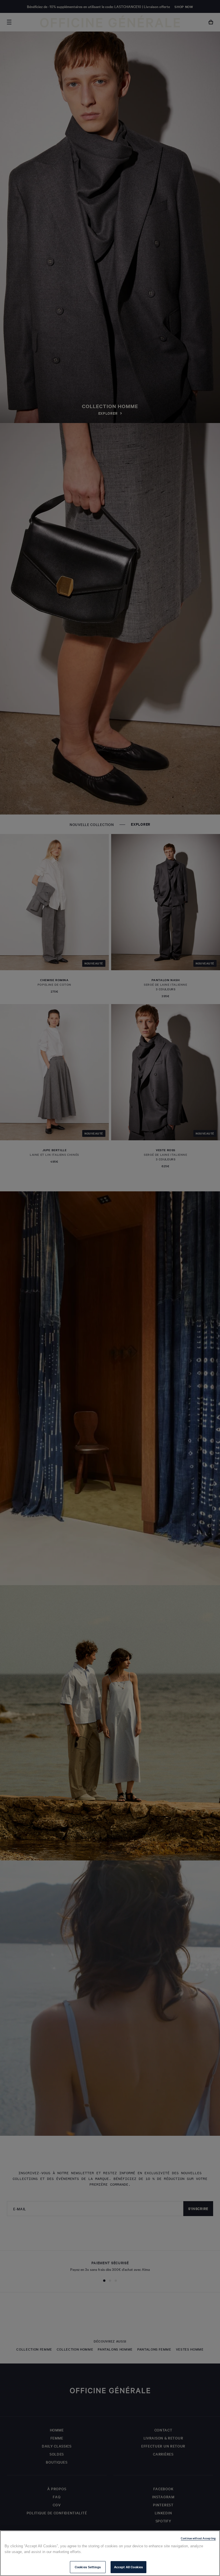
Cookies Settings (88, 2567)
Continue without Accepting (198, 2538)
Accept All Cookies (128, 2567)
